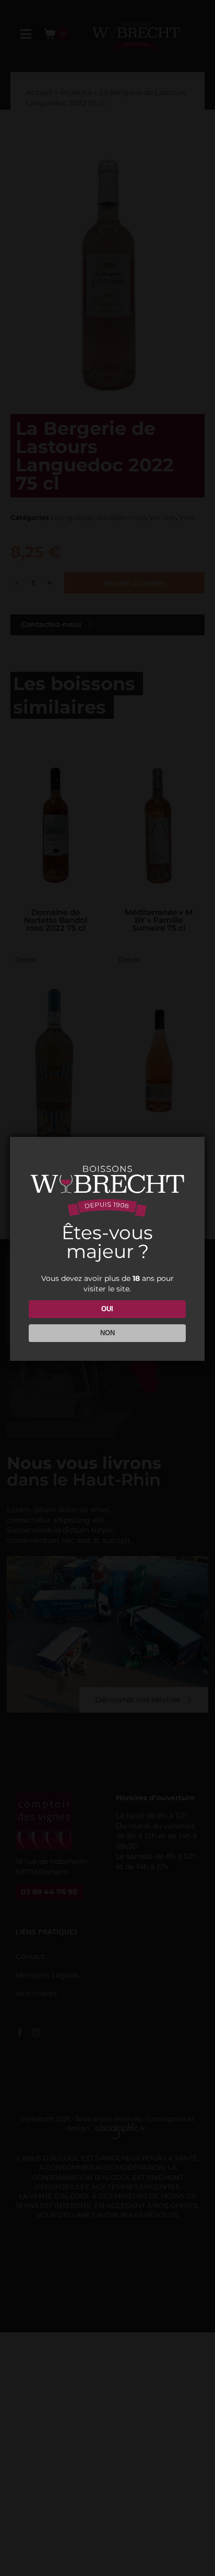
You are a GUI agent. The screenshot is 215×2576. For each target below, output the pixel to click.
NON (107, 1333)
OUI (107, 1309)
